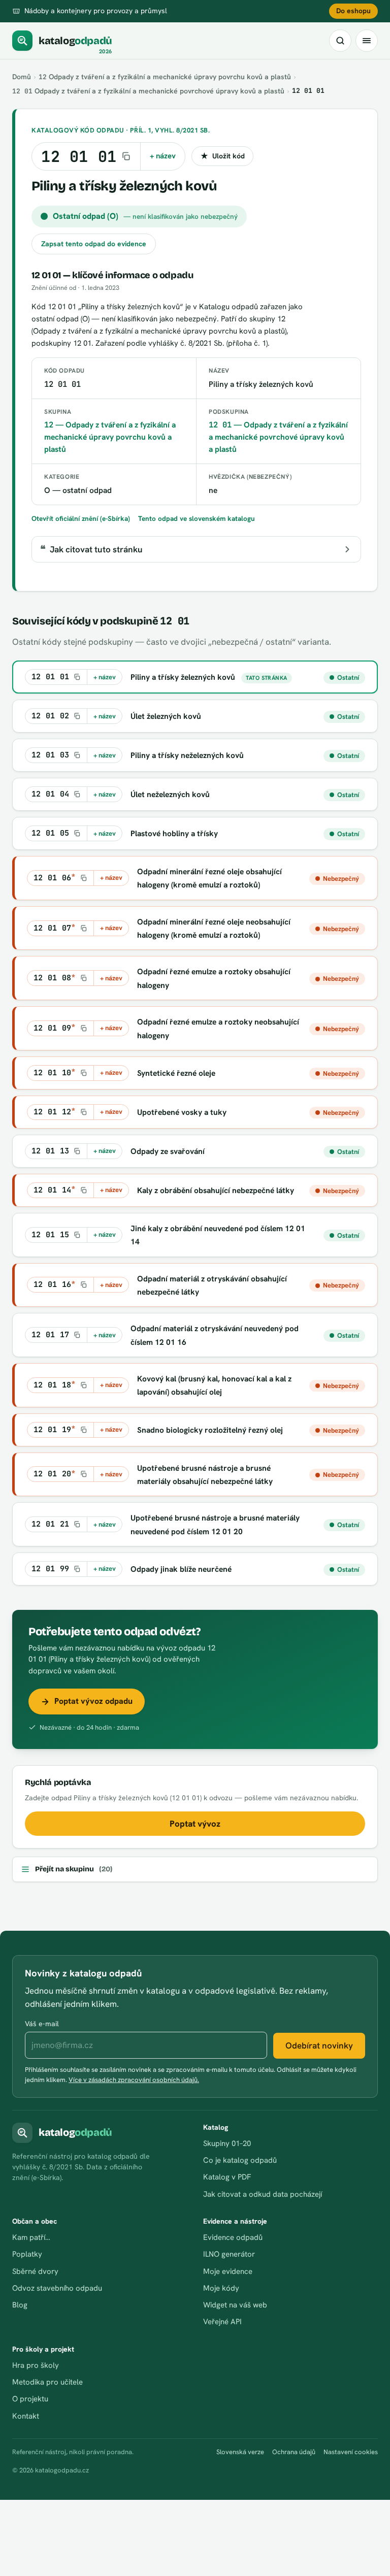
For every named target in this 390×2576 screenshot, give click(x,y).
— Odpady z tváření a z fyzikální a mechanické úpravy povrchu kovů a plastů (110, 437)
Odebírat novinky (319, 2045)
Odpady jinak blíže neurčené (181, 1569)
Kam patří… (31, 2237)
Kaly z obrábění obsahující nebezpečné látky (216, 1190)
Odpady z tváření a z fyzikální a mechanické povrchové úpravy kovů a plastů (148, 91)
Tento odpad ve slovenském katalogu (197, 518)
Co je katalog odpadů (240, 2160)
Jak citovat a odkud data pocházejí (263, 2194)
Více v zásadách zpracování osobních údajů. (134, 2080)
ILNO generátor (229, 2254)
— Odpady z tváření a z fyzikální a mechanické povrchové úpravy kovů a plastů (278, 437)
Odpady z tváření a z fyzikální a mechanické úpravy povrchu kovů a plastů (165, 77)
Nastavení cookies (351, 2452)
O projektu (30, 2399)
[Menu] (367, 41)
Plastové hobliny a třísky (174, 833)
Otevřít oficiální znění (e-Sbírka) (81, 518)
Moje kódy (221, 2288)
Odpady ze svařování (168, 1151)
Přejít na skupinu (74, 1869)
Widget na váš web (235, 2305)
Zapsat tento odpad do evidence (94, 244)
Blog (20, 2305)
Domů (22, 77)
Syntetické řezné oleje (176, 1073)
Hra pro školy (36, 2365)
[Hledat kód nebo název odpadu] (340, 41)
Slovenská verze (240, 2452)
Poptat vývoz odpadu (93, 1701)
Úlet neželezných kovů (170, 794)
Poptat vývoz (195, 1824)
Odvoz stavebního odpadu (57, 2288)
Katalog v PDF (227, 2177)
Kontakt (26, 2416)
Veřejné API (222, 2322)
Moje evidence (228, 2271)
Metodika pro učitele (47, 2382)
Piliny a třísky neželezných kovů (187, 755)
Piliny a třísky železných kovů (183, 677)
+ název (163, 156)
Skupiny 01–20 (227, 2143)
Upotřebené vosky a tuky (182, 1112)
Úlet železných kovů (166, 716)
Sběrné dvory (35, 2271)
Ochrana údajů (294, 2452)
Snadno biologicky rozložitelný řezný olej (210, 1430)
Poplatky (27, 2254)
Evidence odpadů (233, 2237)
